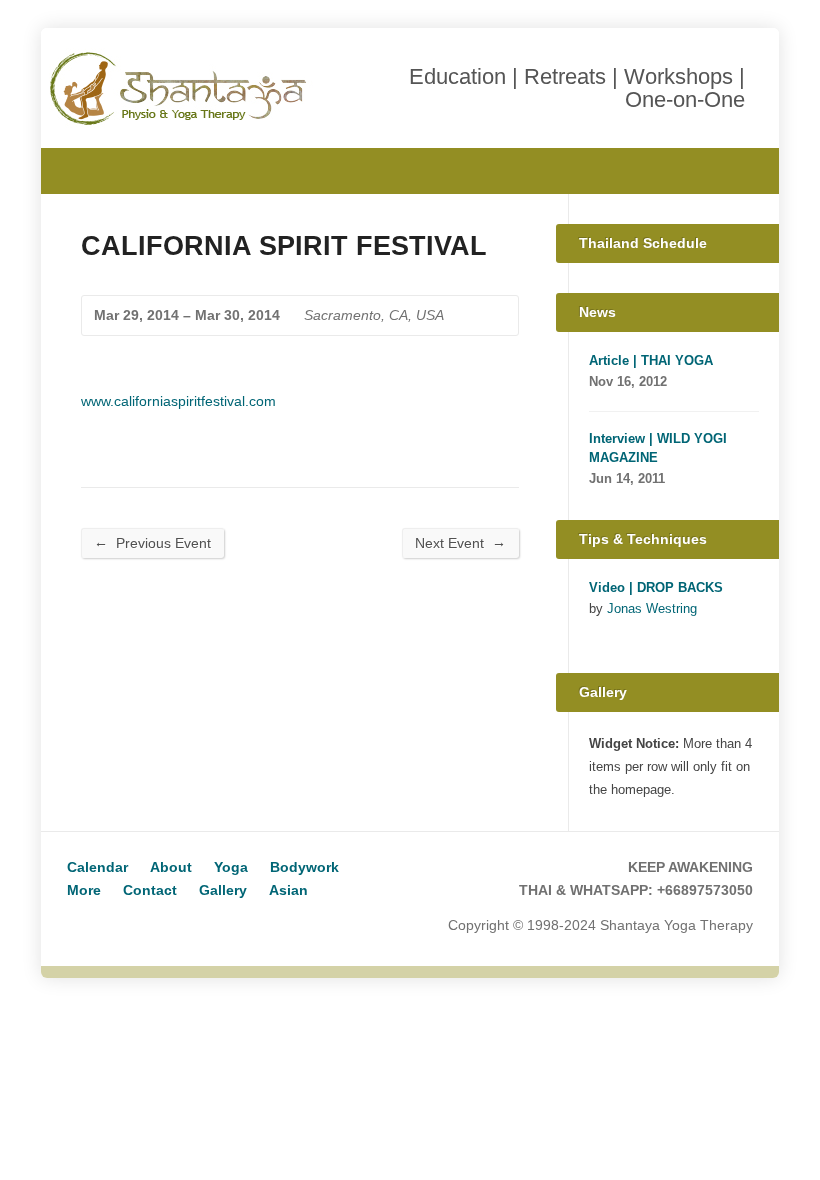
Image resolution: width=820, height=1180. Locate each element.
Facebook (737, 168)
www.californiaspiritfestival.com (178, 401)
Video (598, 631)
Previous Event (152, 542)
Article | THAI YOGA (651, 360)
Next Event (460, 542)
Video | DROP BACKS (656, 587)
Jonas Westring (652, 608)
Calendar (97, 867)
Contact (150, 890)
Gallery (223, 890)
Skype (111, 926)
